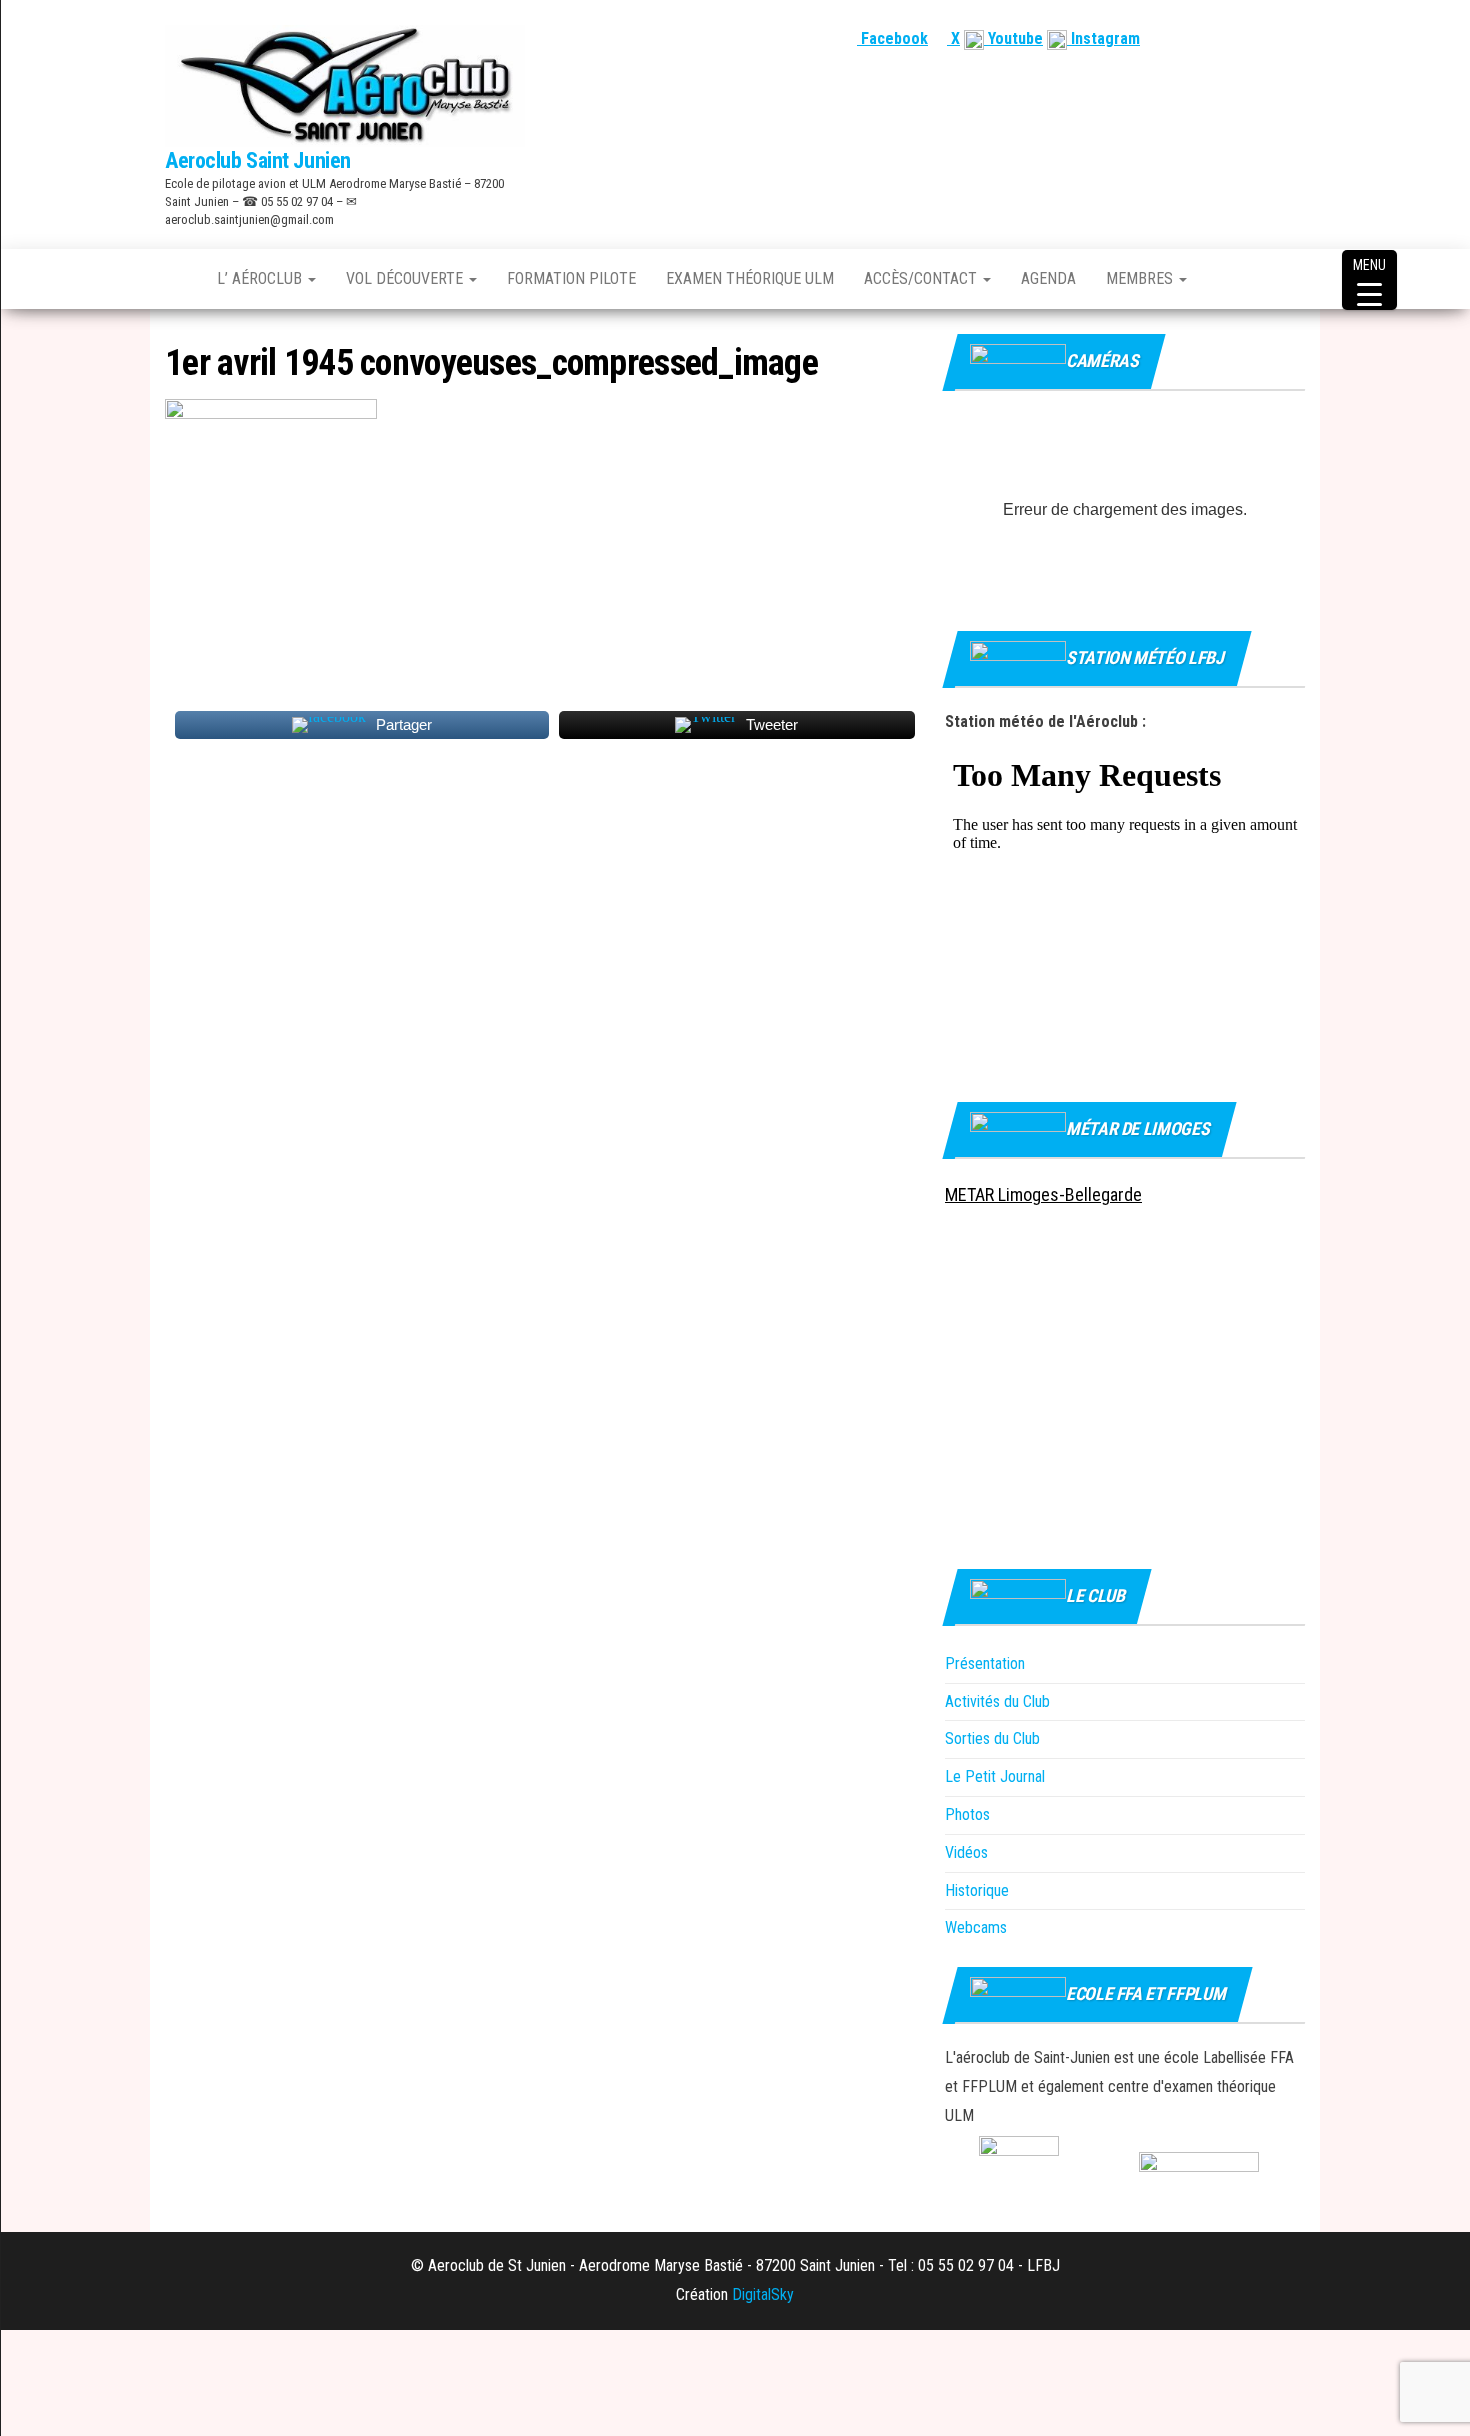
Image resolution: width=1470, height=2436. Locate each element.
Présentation (985, 1663)
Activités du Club (997, 1701)
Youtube (1013, 38)
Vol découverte (406, 278)
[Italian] (1294, 38)
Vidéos (966, 1852)
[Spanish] (1246, 38)
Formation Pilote (571, 278)
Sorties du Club (992, 1738)
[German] (1270, 38)
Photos (967, 1814)
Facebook (892, 38)
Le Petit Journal (995, 1776)
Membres (1141, 278)
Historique (977, 1890)
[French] (1198, 38)
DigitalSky (763, 2294)
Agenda (1048, 278)
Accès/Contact (922, 278)
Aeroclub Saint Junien (258, 160)
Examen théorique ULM (750, 278)
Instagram (1103, 38)
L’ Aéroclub (261, 278)
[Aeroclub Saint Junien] (176, 279)
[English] (1222, 38)
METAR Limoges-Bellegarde (1043, 1194)
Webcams (976, 1927)
